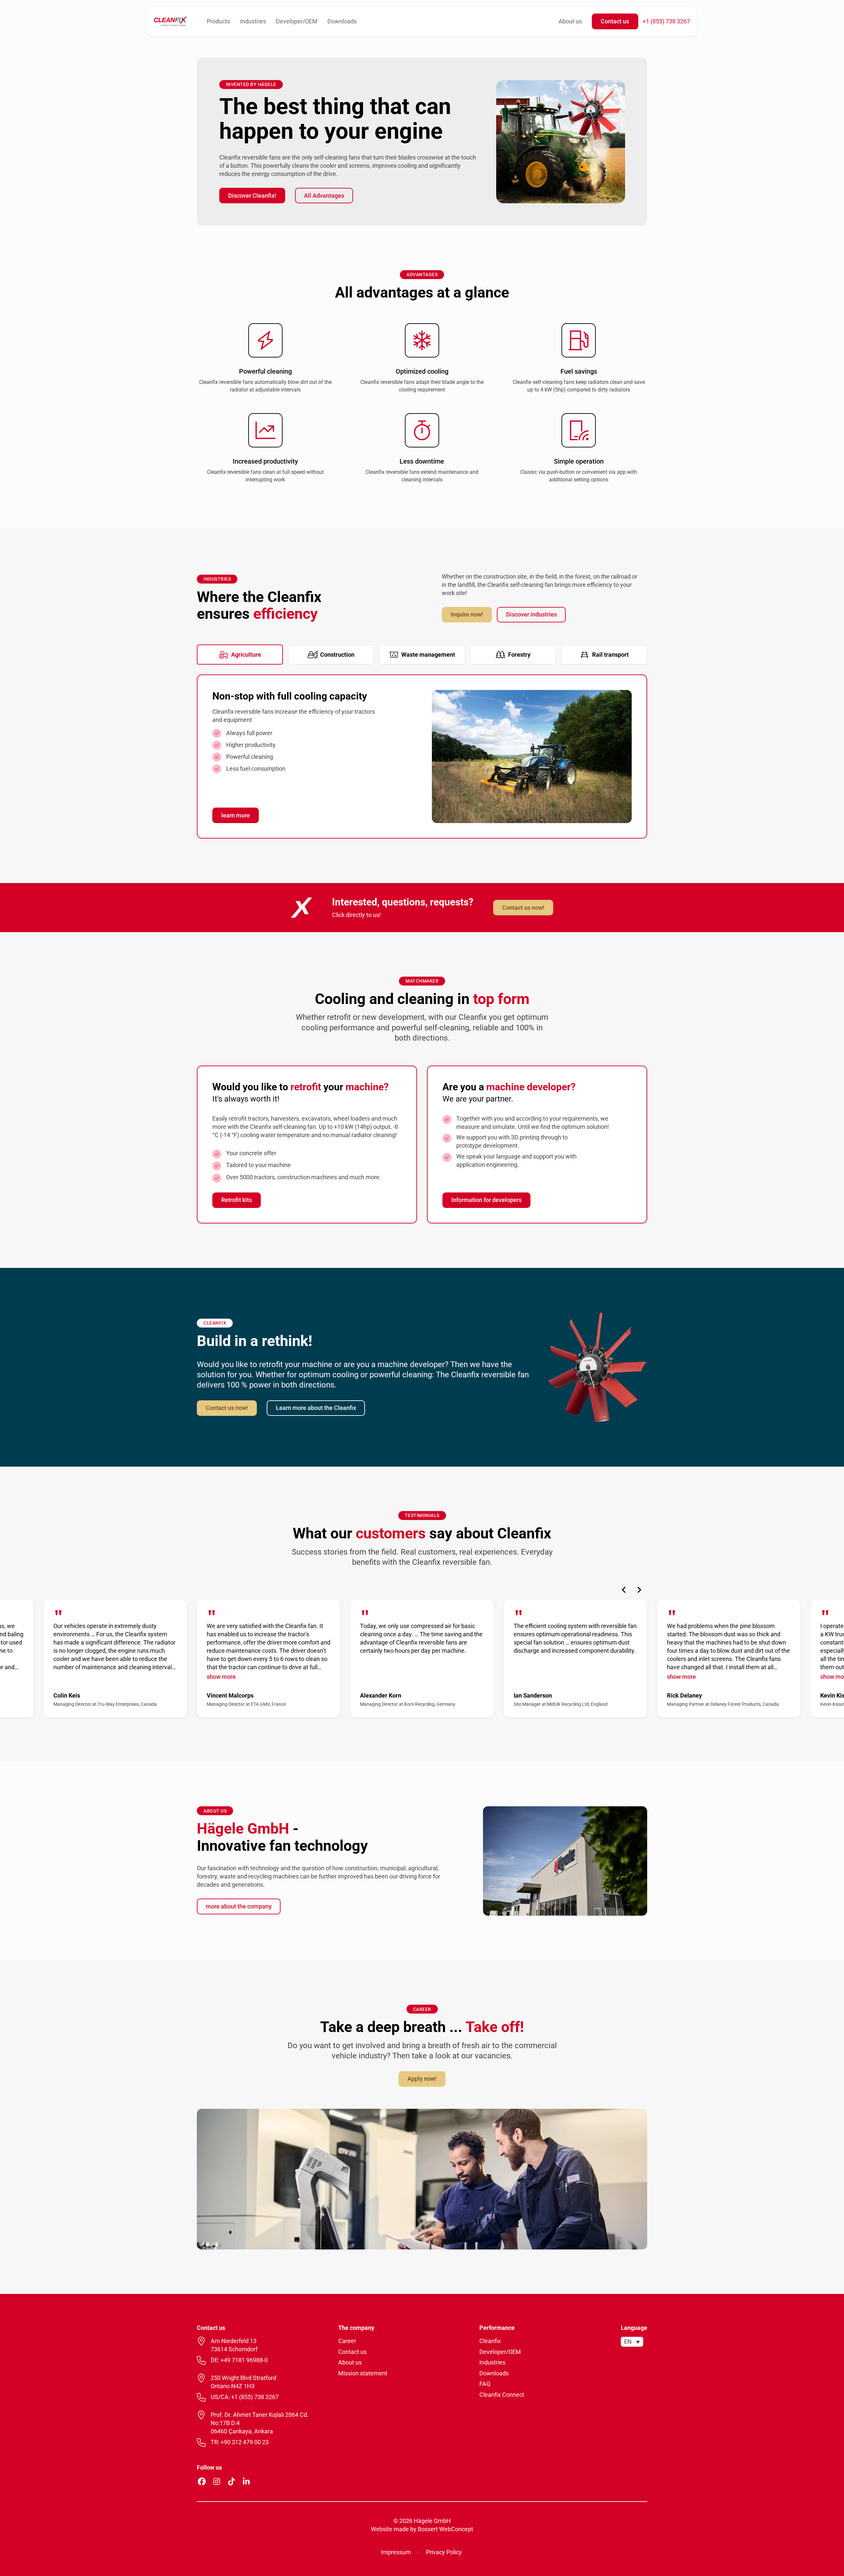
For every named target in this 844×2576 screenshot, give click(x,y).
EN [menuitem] (628, 2342)
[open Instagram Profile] (217, 2481)
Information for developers (486, 1200)
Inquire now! (467, 614)
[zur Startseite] (170, 21)
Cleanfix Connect (502, 2395)
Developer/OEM (297, 21)
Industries (253, 21)
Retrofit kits (237, 1200)
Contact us (615, 21)
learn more (236, 815)
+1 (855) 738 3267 (666, 21)
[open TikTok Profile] (231, 2481)
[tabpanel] (422, 757)
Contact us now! (523, 908)
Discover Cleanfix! (252, 196)
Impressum (396, 2552)
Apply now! (422, 2079)
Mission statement (363, 2373)
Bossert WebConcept (445, 2529)
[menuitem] (632, 2342)
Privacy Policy (444, 2552)
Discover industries (531, 614)
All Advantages (324, 196)
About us (570, 21)
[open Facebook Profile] (202, 2481)
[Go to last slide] (624, 1590)
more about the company (239, 1906)
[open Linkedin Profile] (246, 2481)
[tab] (240, 655)
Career (347, 2341)
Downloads (342, 21)
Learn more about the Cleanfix (316, 1408)
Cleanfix (490, 2341)
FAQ (485, 2384)
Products (218, 21)
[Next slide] (639, 1590)
